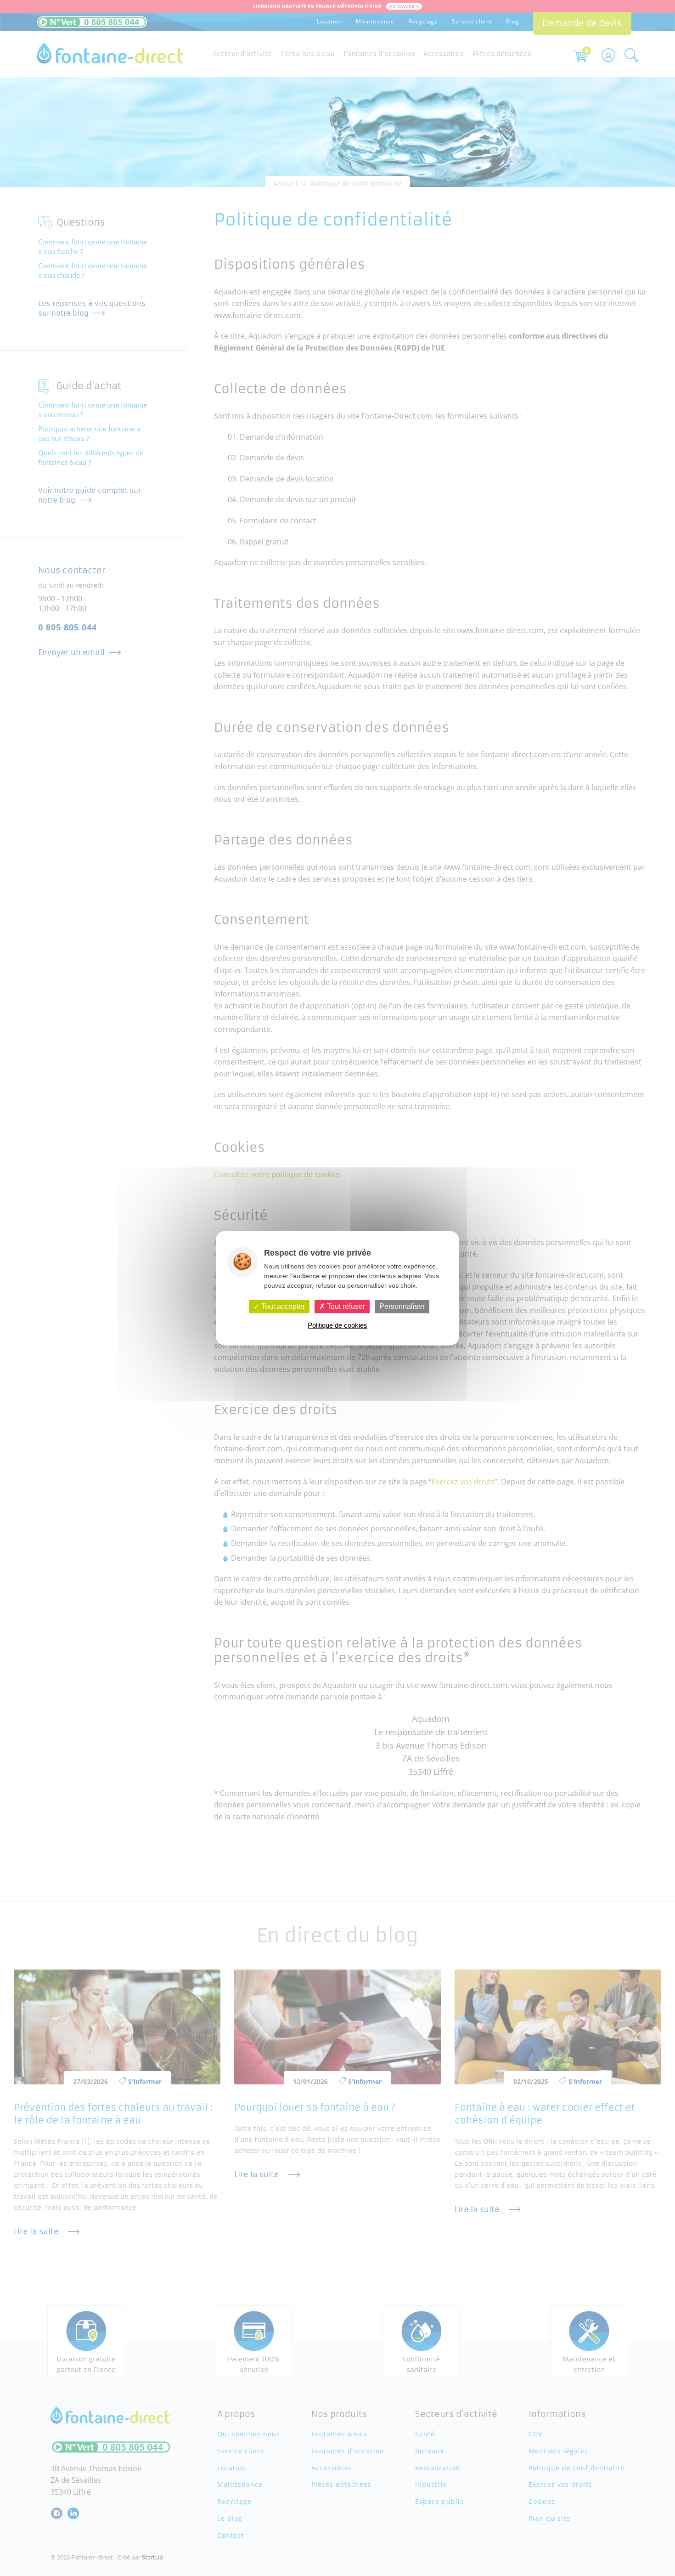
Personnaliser (402, 1306)
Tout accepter (282, 1306)
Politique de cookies (337, 1325)
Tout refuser (345, 1306)
